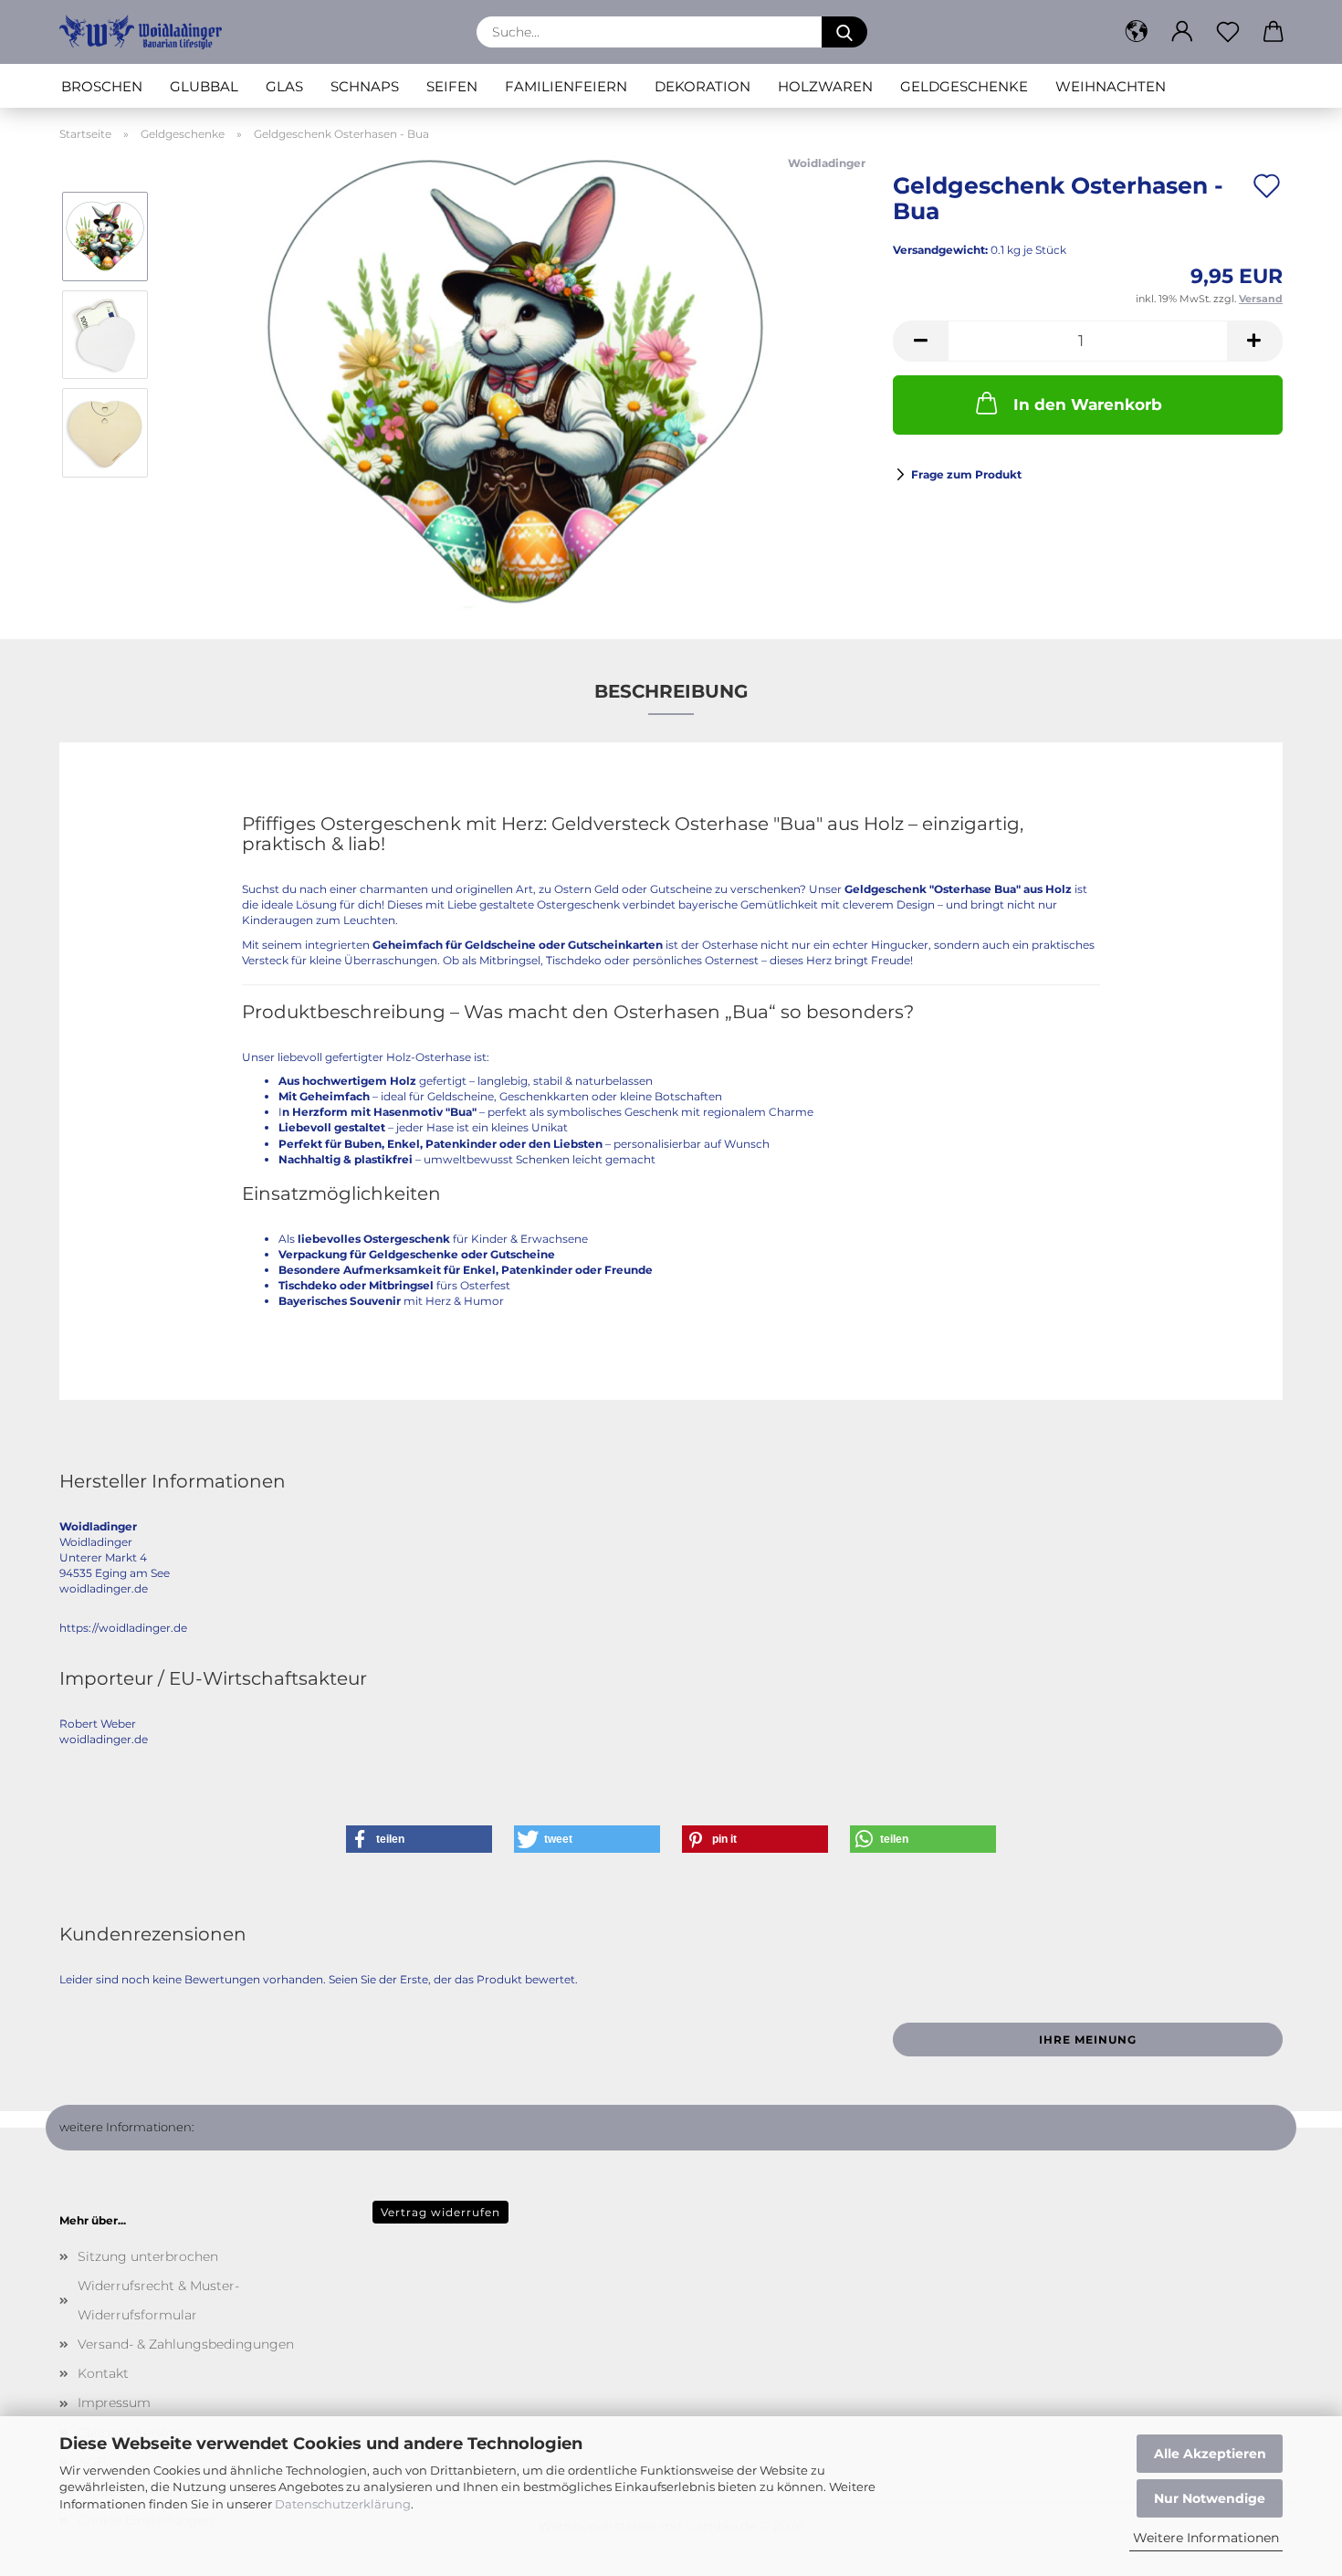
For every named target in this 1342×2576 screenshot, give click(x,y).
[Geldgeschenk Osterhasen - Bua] (515, 382)
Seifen (452, 86)
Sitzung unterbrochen (148, 2256)
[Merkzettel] (1228, 32)
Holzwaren (825, 86)
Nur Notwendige (1210, 2498)
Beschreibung (671, 691)
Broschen (102, 86)
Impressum (114, 2403)
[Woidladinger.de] (147, 32)
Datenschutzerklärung (343, 2504)
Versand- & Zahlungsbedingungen (186, 2344)
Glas (284, 86)
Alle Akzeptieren (1210, 2454)
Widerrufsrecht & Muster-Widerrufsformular (158, 2300)
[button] (1137, 32)
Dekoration (702, 86)
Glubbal (204, 86)
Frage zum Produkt (966, 474)
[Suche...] (844, 32)
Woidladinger (827, 163)
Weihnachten (1111, 86)
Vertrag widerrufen (440, 2212)
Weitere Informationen (1206, 2538)
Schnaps (365, 86)
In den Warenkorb (1088, 405)
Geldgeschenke (964, 86)
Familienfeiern (566, 86)
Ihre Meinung (1088, 2040)
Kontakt (103, 2373)
